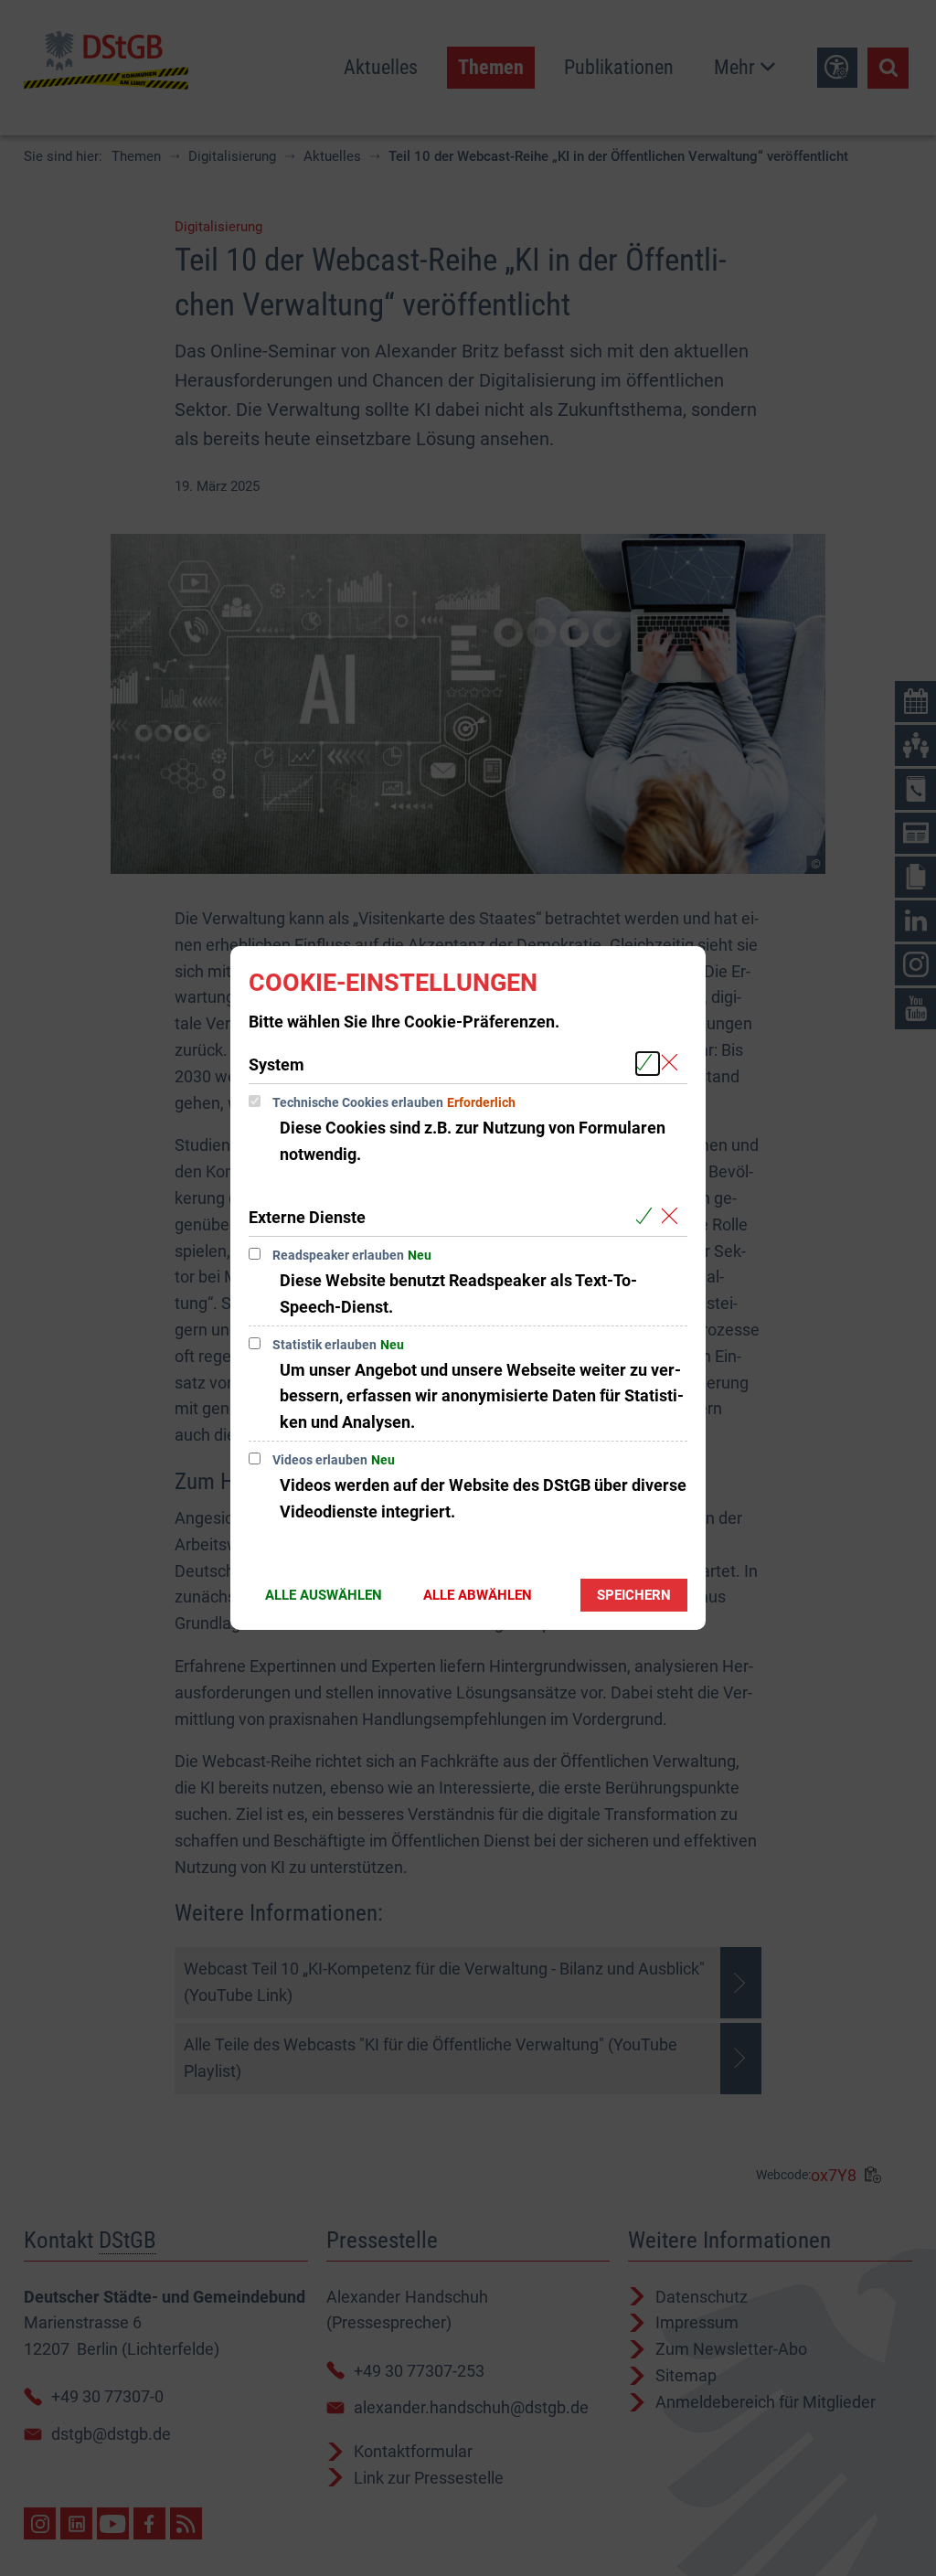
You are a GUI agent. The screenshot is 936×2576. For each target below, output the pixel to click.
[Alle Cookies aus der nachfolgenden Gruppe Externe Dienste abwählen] (673, 1216)
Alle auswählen (324, 1595)
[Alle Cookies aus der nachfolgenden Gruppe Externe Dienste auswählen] (648, 1216)
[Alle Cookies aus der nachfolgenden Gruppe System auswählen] (648, 1064)
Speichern (634, 1595)
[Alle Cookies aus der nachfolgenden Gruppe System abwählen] (673, 1064)
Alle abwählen (478, 1595)
